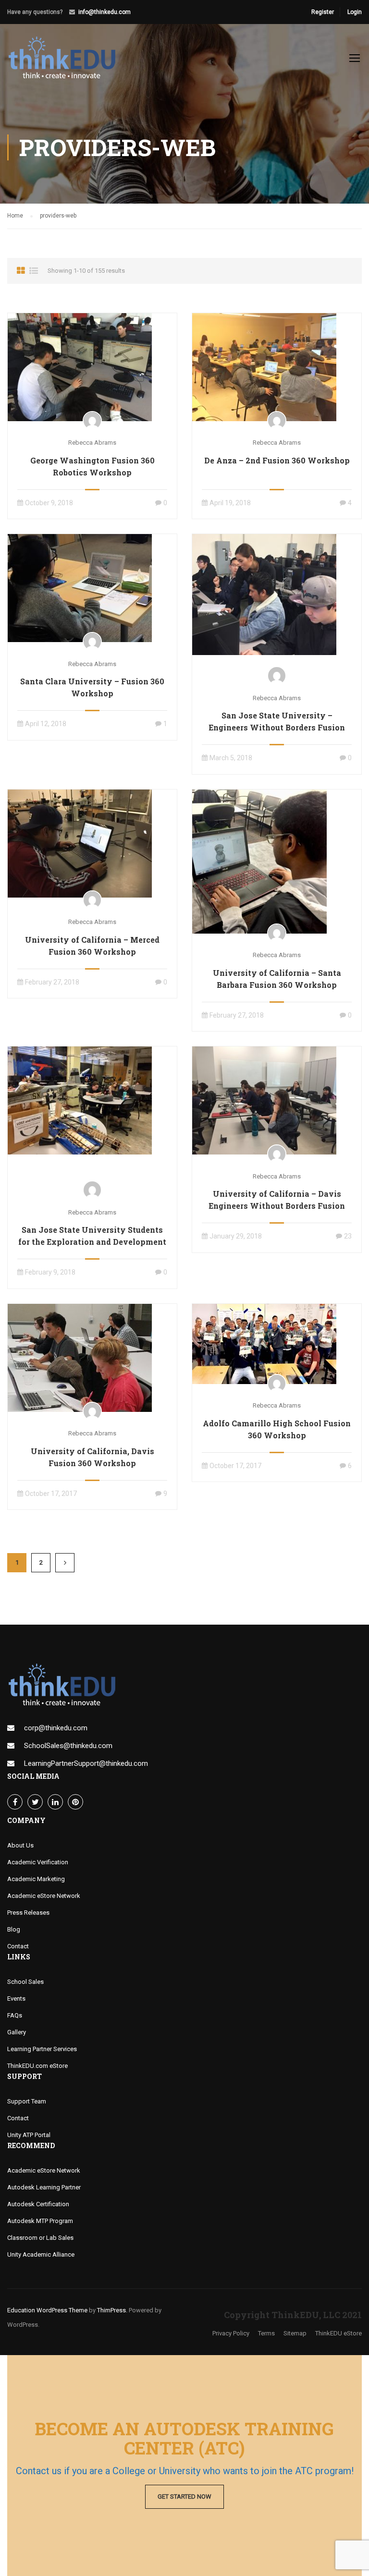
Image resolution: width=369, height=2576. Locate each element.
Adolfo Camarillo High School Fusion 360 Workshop (277, 1429)
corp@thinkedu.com (56, 1728)
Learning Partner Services (42, 2049)
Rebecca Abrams (92, 443)
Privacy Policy (231, 2333)
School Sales (25, 1982)
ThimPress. (112, 2310)
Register (323, 12)
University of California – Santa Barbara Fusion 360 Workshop (277, 979)
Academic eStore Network (44, 1896)
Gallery (17, 2032)
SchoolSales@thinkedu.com (68, 1746)
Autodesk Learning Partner (44, 2187)
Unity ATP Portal (29, 2135)
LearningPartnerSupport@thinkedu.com (86, 1763)
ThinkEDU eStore (338, 2333)
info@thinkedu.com (105, 12)
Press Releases (28, 1913)
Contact (18, 1946)
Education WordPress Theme (47, 2310)
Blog (14, 1929)
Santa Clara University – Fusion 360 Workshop (92, 687)
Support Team (27, 2101)
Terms (266, 2333)
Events (16, 1999)
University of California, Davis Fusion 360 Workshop (92, 1457)
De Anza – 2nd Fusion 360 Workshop (277, 460)
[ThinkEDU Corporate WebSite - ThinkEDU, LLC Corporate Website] (67, 62)
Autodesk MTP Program (40, 2221)
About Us (20, 1845)
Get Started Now (184, 2497)
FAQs (15, 2015)
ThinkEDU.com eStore (37, 2066)
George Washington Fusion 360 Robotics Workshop (92, 466)
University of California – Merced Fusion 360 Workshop (92, 946)
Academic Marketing (36, 1879)
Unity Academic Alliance (41, 2254)
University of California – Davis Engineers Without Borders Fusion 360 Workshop (277, 1206)
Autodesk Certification (38, 2204)
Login (355, 12)
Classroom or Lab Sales (40, 2238)
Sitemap (295, 2333)
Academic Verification (38, 1862)
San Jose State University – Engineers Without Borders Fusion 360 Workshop (277, 727)
